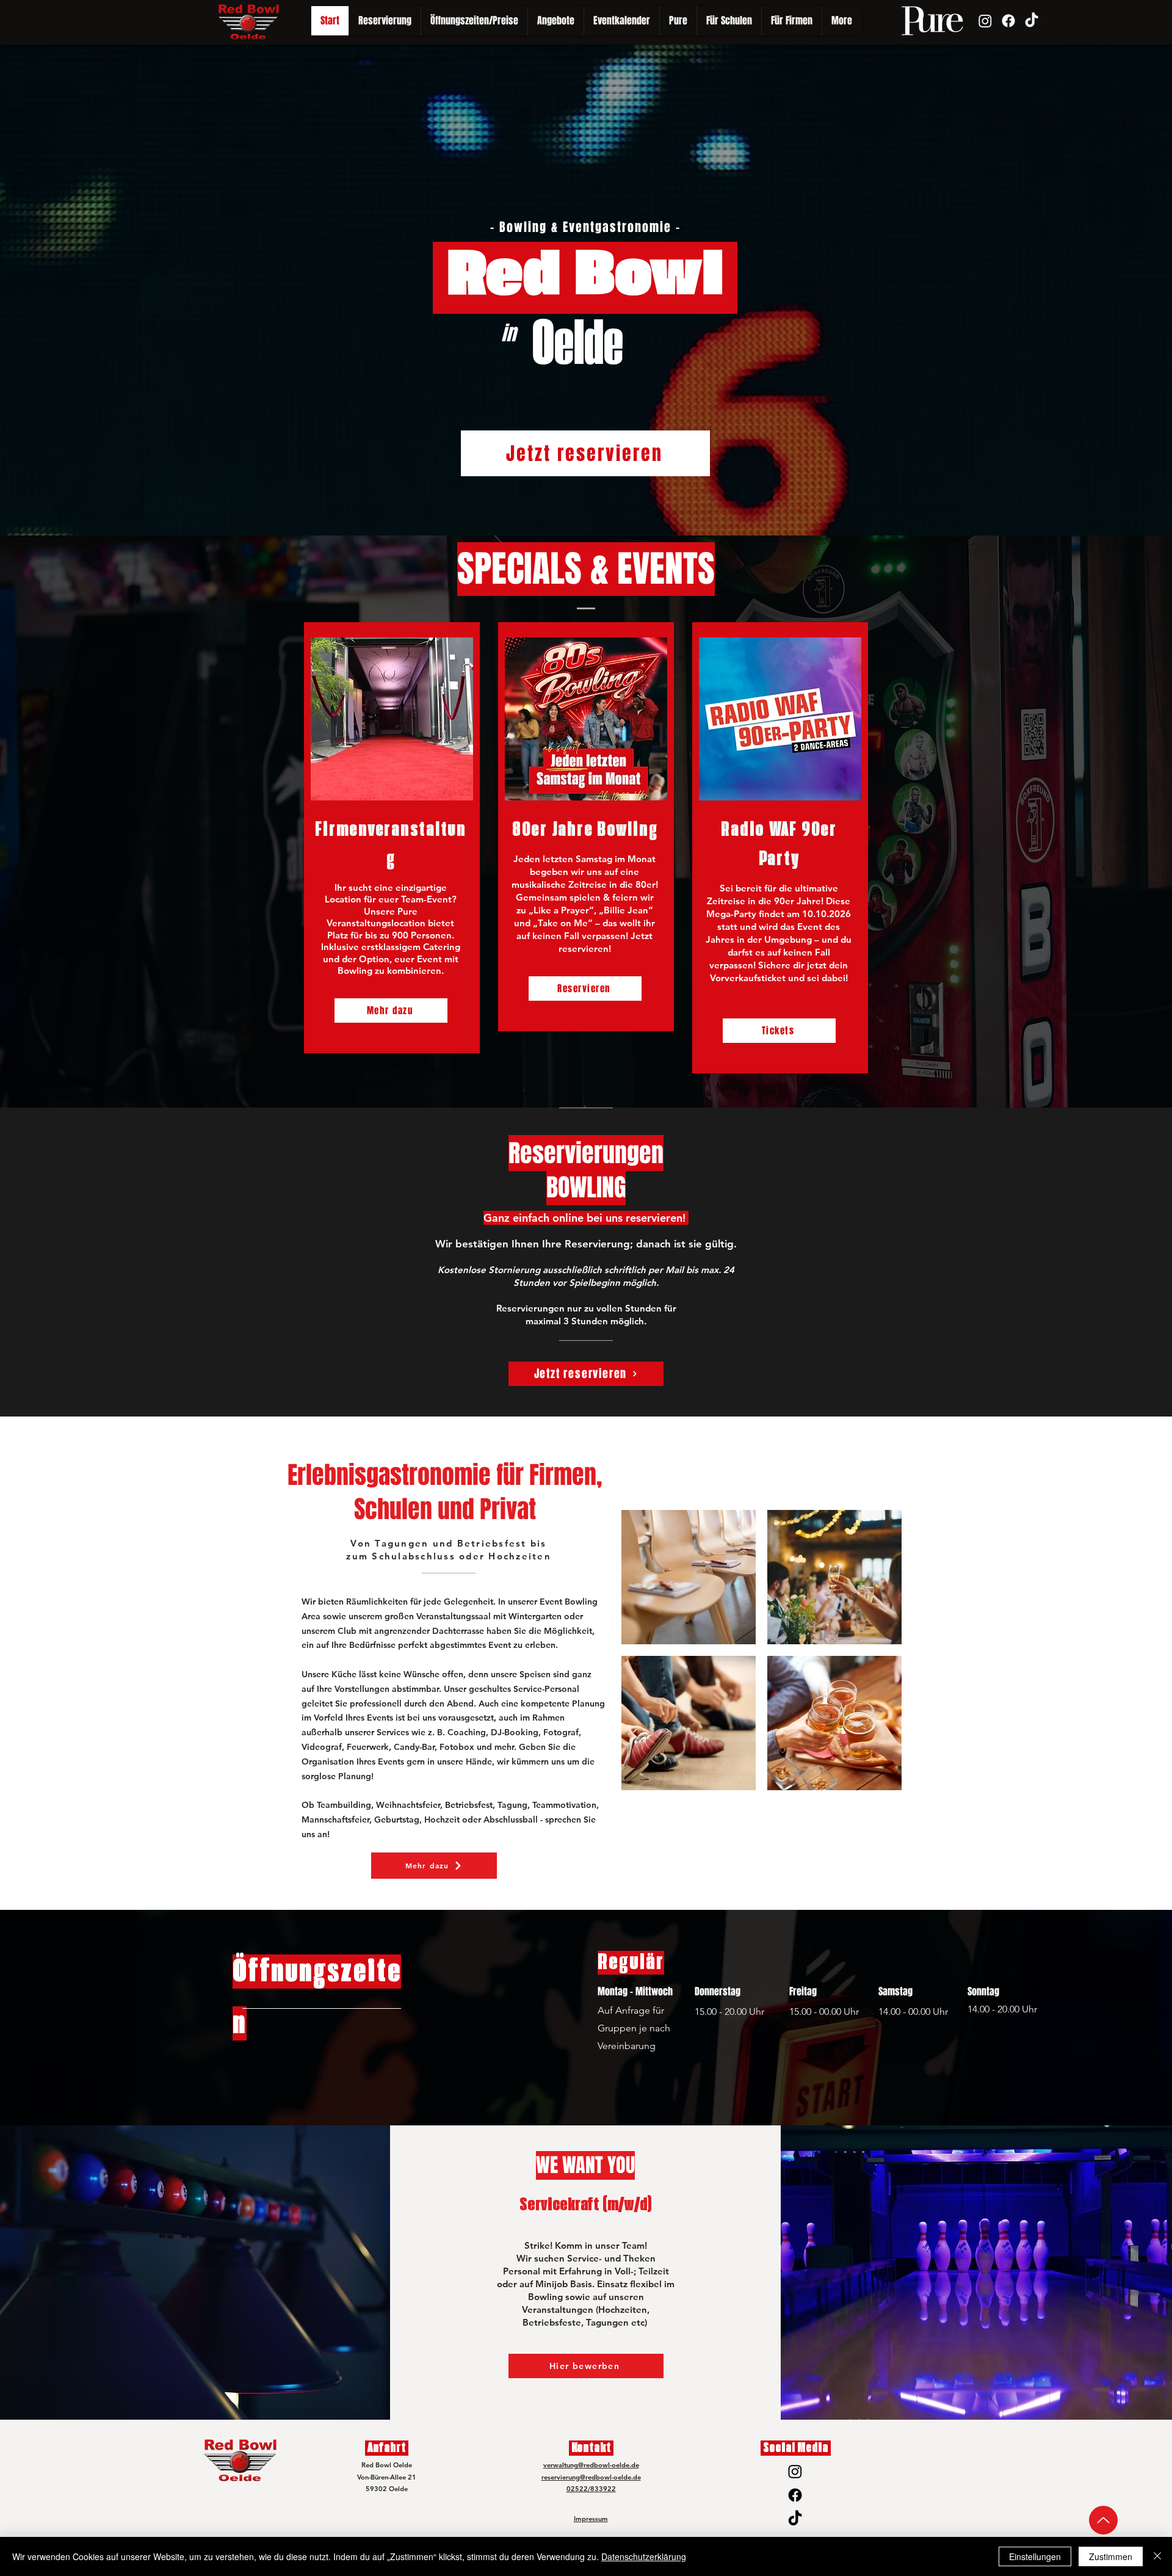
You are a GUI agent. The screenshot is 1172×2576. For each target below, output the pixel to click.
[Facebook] (1008, 21)
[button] (678, 21)
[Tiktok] (1032, 21)
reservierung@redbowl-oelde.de (591, 2477)
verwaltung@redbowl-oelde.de (591, 2465)
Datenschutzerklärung (644, 2556)
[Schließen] (1157, 2556)
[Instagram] (985, 21)
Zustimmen (1111, 2556)
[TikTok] (795, 2519)
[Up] (1103, 2520)
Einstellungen (1035, 2556)
